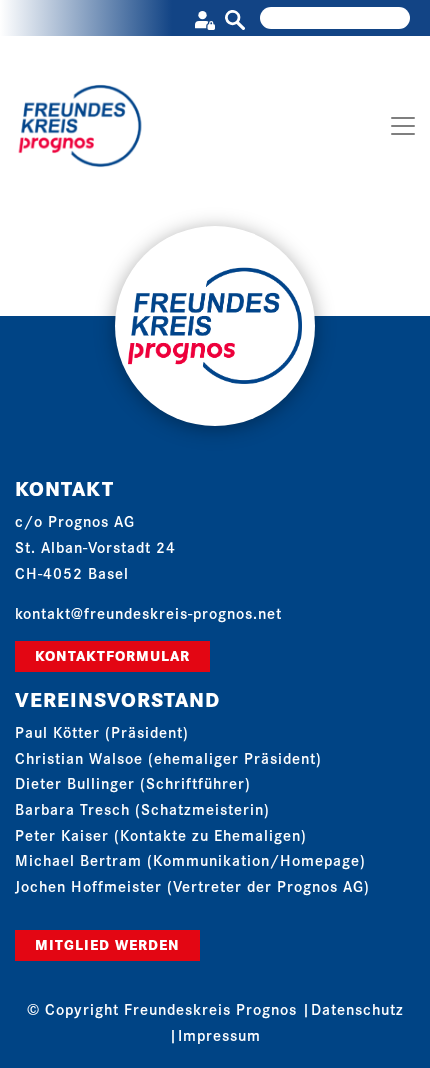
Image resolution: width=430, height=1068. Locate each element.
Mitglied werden (107, 944)
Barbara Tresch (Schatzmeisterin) (142, 808)
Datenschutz (357, 1008)
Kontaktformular (112, 655)
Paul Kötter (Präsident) (102, 731)
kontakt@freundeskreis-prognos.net (148, 612)
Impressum (219, 1034)
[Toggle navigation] (403, 126)
